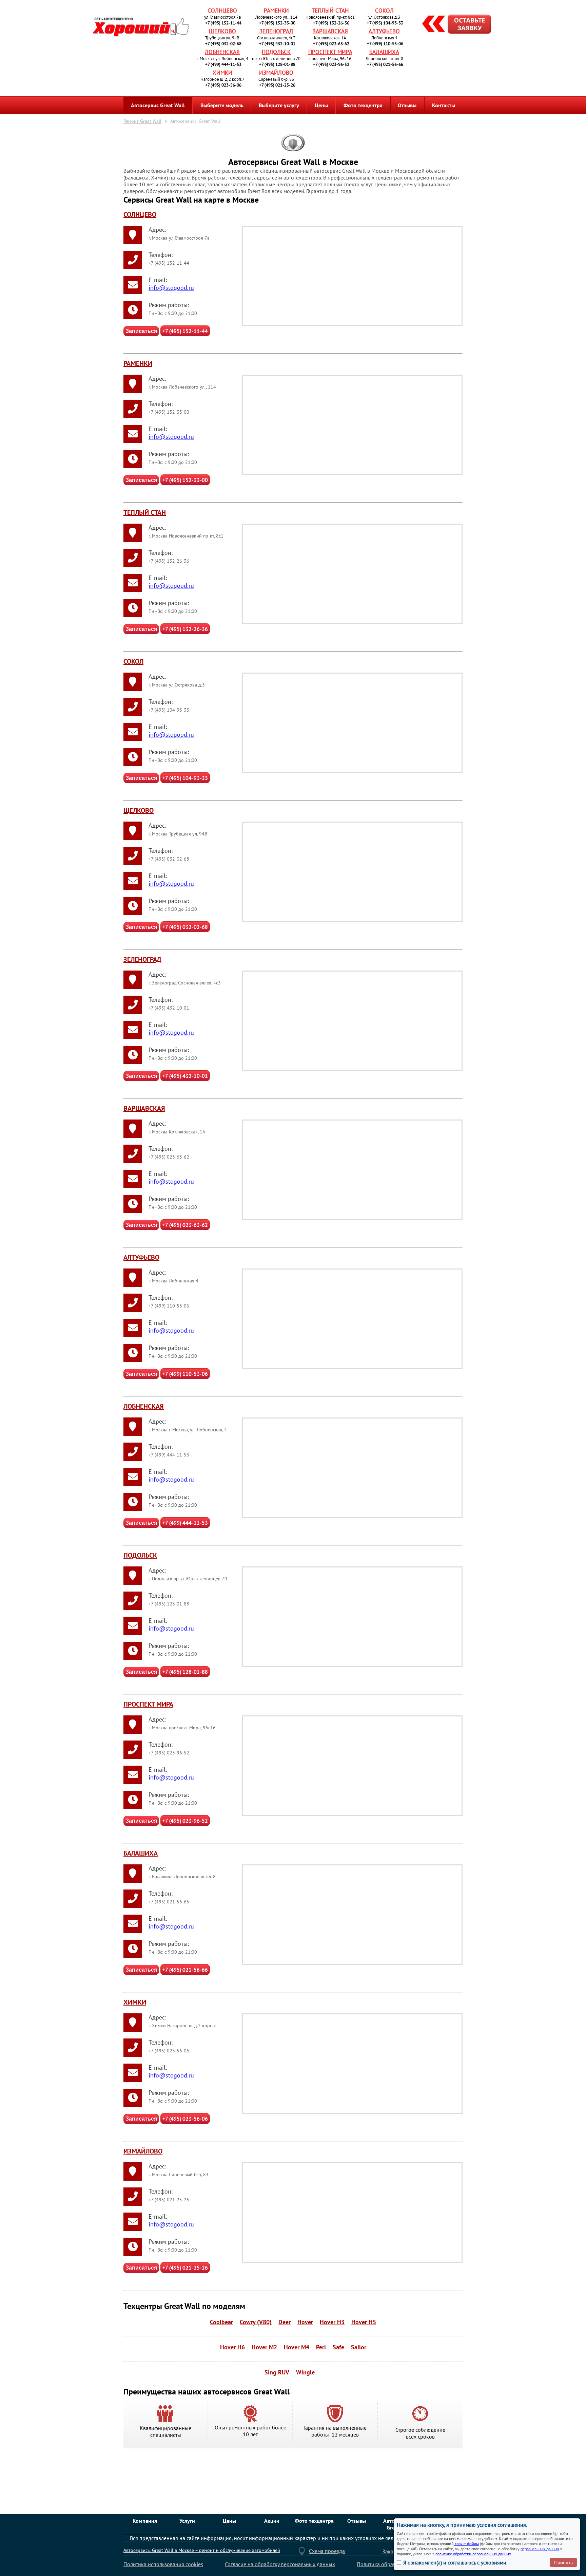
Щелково (222, 31)
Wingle (305, 2372)
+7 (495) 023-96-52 (331, 64)
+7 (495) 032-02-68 (223, 44)
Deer (285, 2322)
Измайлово (276, 73)
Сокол (384, 11)
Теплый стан (330, 11)
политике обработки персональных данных (473, 2554)
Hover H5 (364, 2322)
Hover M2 (264, 2347)
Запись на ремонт (451, 25)
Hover (305, 2322)
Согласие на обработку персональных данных (280, 2564)
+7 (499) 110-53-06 (385, 44)
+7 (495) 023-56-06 (223, 85)
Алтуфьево (384, 31)
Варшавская (330, 31)
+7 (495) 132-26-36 (331, 23)
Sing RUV (277, 2372)
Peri (321, 2347)
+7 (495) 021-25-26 (277, 85)
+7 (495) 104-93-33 (385, 23)
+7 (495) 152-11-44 (223, 23)
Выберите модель (222, 105)
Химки (222, 73)
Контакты (444, 105)
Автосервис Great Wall (158, 105)
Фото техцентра (363, 105)
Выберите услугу (279, 105)
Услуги (187, 2521)
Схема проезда (327, 2551)
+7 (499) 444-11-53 (223, 64)
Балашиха (384, 52)
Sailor (359, 2347)
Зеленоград (276, 31)
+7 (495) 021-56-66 (385, 64)
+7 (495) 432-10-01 (277, 44)
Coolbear (221, 2322)
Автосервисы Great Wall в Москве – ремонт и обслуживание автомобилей (202, 2550)
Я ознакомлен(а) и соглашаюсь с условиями (455, 2562)
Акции (272, 2521)
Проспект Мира (330, 52)
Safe (338, 2347)
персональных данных (540, 2549)
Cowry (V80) (256, 2322)
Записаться (141, 331)
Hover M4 (297, 2347)
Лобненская (222, 52)
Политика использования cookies (163, 2564)
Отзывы (407, 105)
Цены (321, 105)
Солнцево (222, 11)
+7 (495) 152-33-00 (277, 23)
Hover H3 (332, 2322)
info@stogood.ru (171, 288)
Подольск (276, 52)
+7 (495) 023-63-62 (331, 44)
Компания (145, 2521)
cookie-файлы (466, 2544)
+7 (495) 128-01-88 (277, 64)
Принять (563, 2562)
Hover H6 (232, 2347)
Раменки (276, 11)
